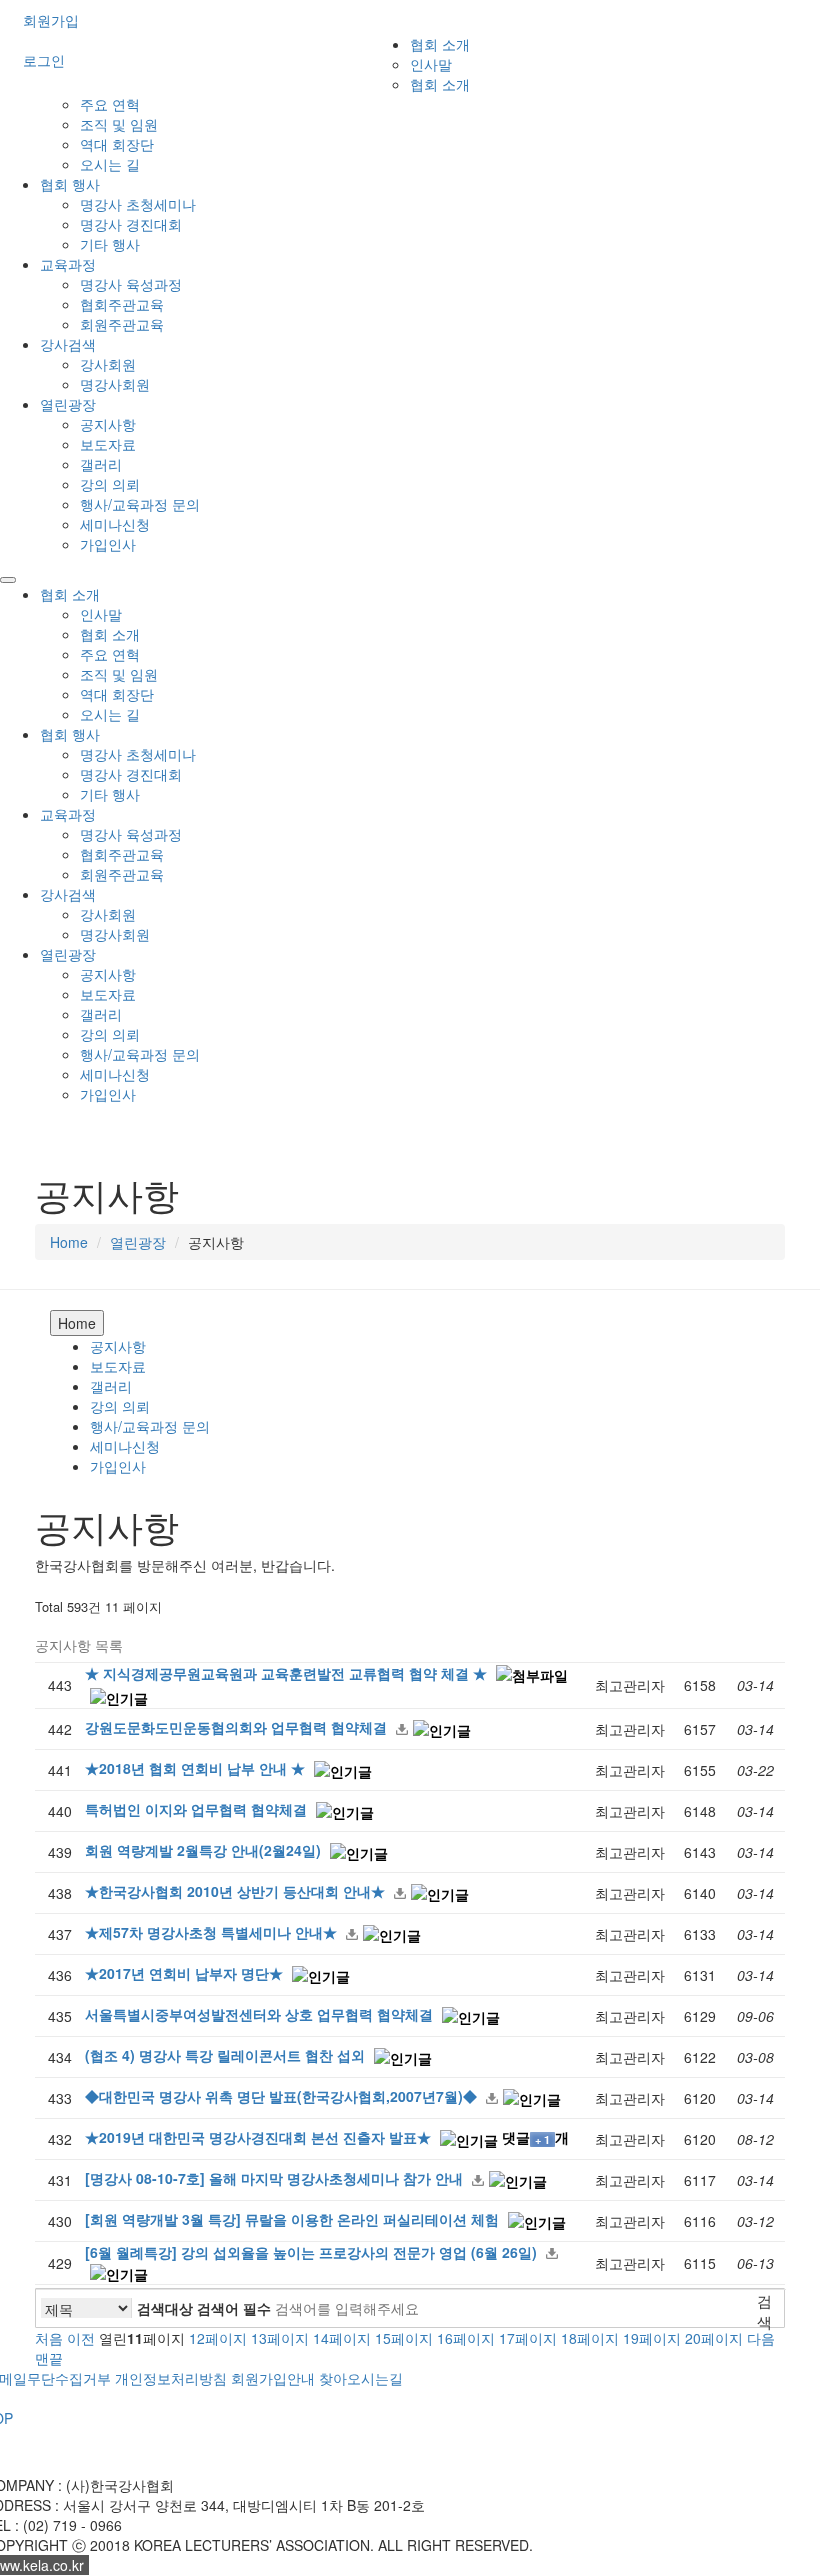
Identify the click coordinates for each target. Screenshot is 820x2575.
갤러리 (101, 464)
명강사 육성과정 (131, 284)
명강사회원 (115, 384)
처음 (49, 2338)
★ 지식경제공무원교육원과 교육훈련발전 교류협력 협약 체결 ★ (288, 1673)
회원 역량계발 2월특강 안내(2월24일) (205, 1850)
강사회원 (108, 364)
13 (280, 2338)
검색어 (234, 2308)
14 (342, 2338)
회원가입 (51, 20)
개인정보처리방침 (171, 2378)
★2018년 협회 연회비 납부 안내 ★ (197, 1768)
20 (714, 2338)
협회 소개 (440, 44)
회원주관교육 (122, 324)
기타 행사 (110, 244)
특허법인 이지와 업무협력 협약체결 (198, 1809)
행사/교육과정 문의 (140, 504)
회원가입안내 (273, 2378)
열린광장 (68, 404)
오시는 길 (110, 164)
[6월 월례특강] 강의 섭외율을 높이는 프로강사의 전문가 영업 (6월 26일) (313, 2252)
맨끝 (49, 2358)
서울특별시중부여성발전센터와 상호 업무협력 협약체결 (261, 2014)
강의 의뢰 (110, 484)
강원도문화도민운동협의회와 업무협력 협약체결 (238, 1727)
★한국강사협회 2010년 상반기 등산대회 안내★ (237, 1891)
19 (652, 2338)
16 (466, 2338)
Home (69, 1242)
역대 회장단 (117, 144)
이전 (81, 2338)
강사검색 (68, 344)
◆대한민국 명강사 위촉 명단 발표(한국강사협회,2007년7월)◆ (283, 2096)
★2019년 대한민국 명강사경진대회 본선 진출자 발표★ (260, 2137)
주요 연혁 (110, 104)
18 (590, 2338)
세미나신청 (115, 524)
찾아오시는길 (361, 2378)
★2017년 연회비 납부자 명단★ (186, 1973)
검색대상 (165, 2308)
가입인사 (108, 544)
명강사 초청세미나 (138, 204)
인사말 (431, 64)
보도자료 (108, 444)
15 (404, 2338)
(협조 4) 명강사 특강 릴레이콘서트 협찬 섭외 (227, 2055)
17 (528, 2338)
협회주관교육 (122, 304)
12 (218, 2338)
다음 (761, 2338)
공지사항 (108, 424)
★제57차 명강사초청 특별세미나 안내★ (213, 1932)
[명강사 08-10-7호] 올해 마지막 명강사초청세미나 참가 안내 (276, 2178)
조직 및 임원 (119, 124)
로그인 (44, 60)
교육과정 (68, 264)
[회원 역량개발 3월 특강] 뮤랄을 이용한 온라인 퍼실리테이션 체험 (294, 2219)
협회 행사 (70, 184)
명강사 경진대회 (131, 224)
